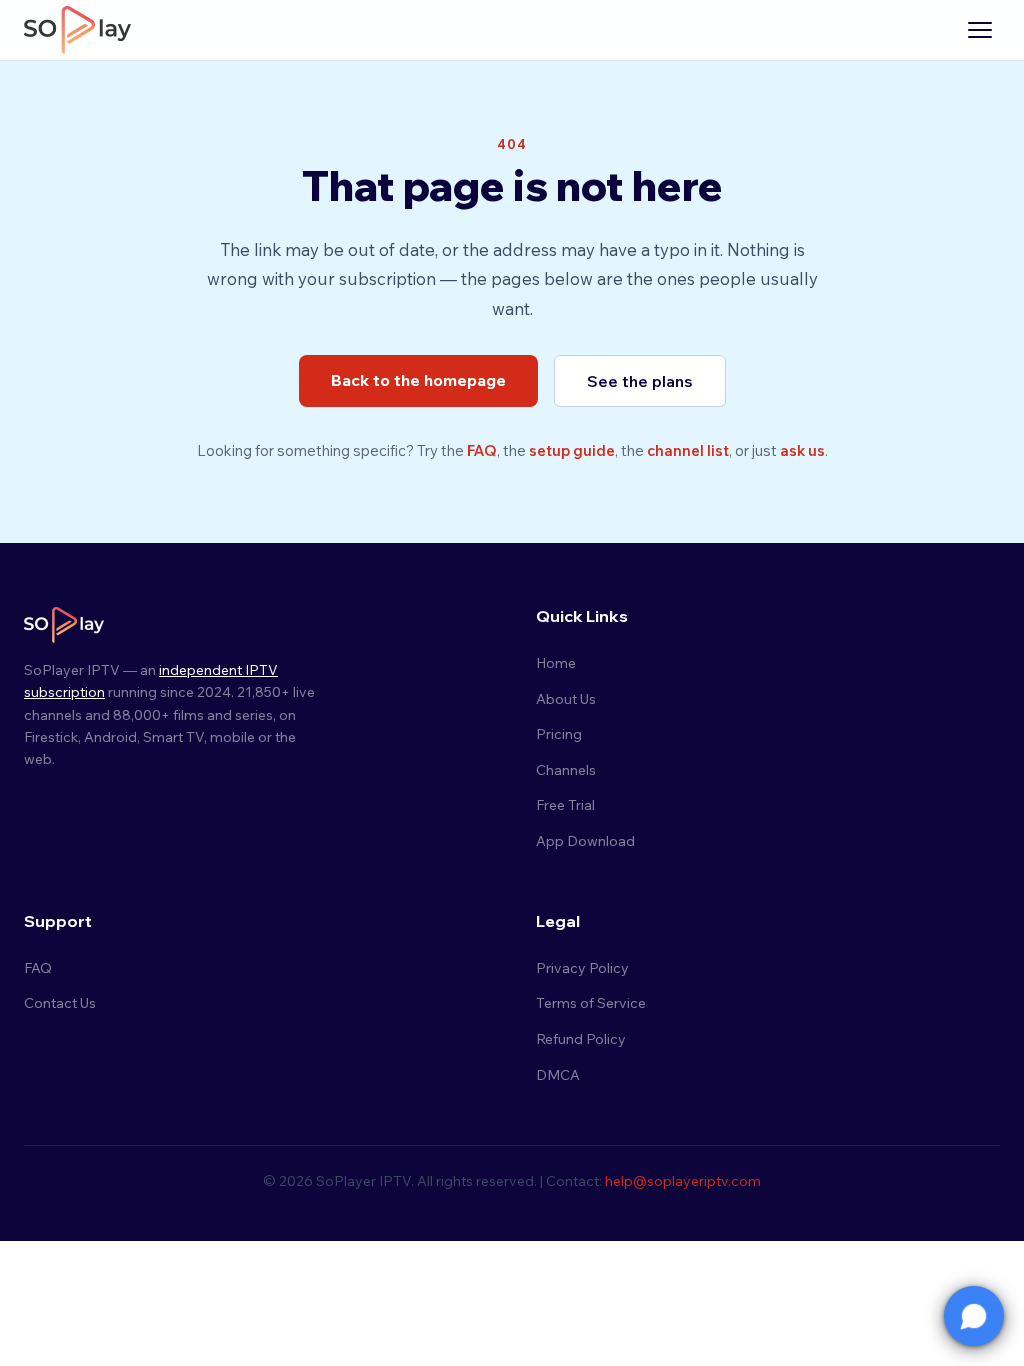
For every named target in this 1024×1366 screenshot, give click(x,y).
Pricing (559, 734)
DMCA (558, 1075)
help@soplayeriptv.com (683, 1181)
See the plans (640, 381)
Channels (566, 770)
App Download (585, 841)
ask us (802, 450)
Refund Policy (581, 1039)
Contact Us (60, 1003)
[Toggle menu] (980, 30)
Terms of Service (591, 1003)
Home (556, 663)
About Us (566, 699)
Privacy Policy (582, 968)
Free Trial (565, 805)
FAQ (482, 450)
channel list (688, 450)
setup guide (572, 450)
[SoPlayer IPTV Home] (77, 30)
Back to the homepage (418, 380)
